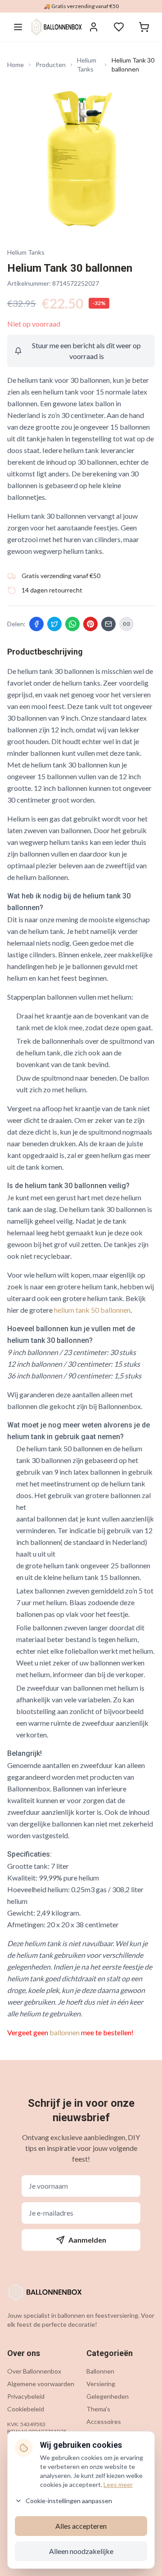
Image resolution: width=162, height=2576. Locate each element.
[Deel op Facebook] (36, 624)
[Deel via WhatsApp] (72, 624)
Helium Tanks (87, 65)
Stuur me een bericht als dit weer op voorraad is (86, 351)
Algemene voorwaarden (41, 2384)
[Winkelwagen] (144, 27)
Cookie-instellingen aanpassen (69, 2501)
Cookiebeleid (26, 2409)
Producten (51, 65)
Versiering (101, 2384)
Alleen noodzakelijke (81, 2551)
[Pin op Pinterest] (90, 624)
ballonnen (65, 2032)
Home (16, 65)
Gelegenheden (108, 2396)
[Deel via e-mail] (108, 624)
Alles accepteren (81, 2526)
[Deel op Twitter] (54, 624)
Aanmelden (87, 2240)
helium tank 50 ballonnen (92, 1310)
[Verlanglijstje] (119, 27)
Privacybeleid (26, 2396)
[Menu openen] (18, 27)
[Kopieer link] (126, 624)
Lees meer (118, 2484)
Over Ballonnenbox (34, 2371)
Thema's (98, 2409)
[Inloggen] (94, 27)
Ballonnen (100, 2371)
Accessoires (104, 2421)
